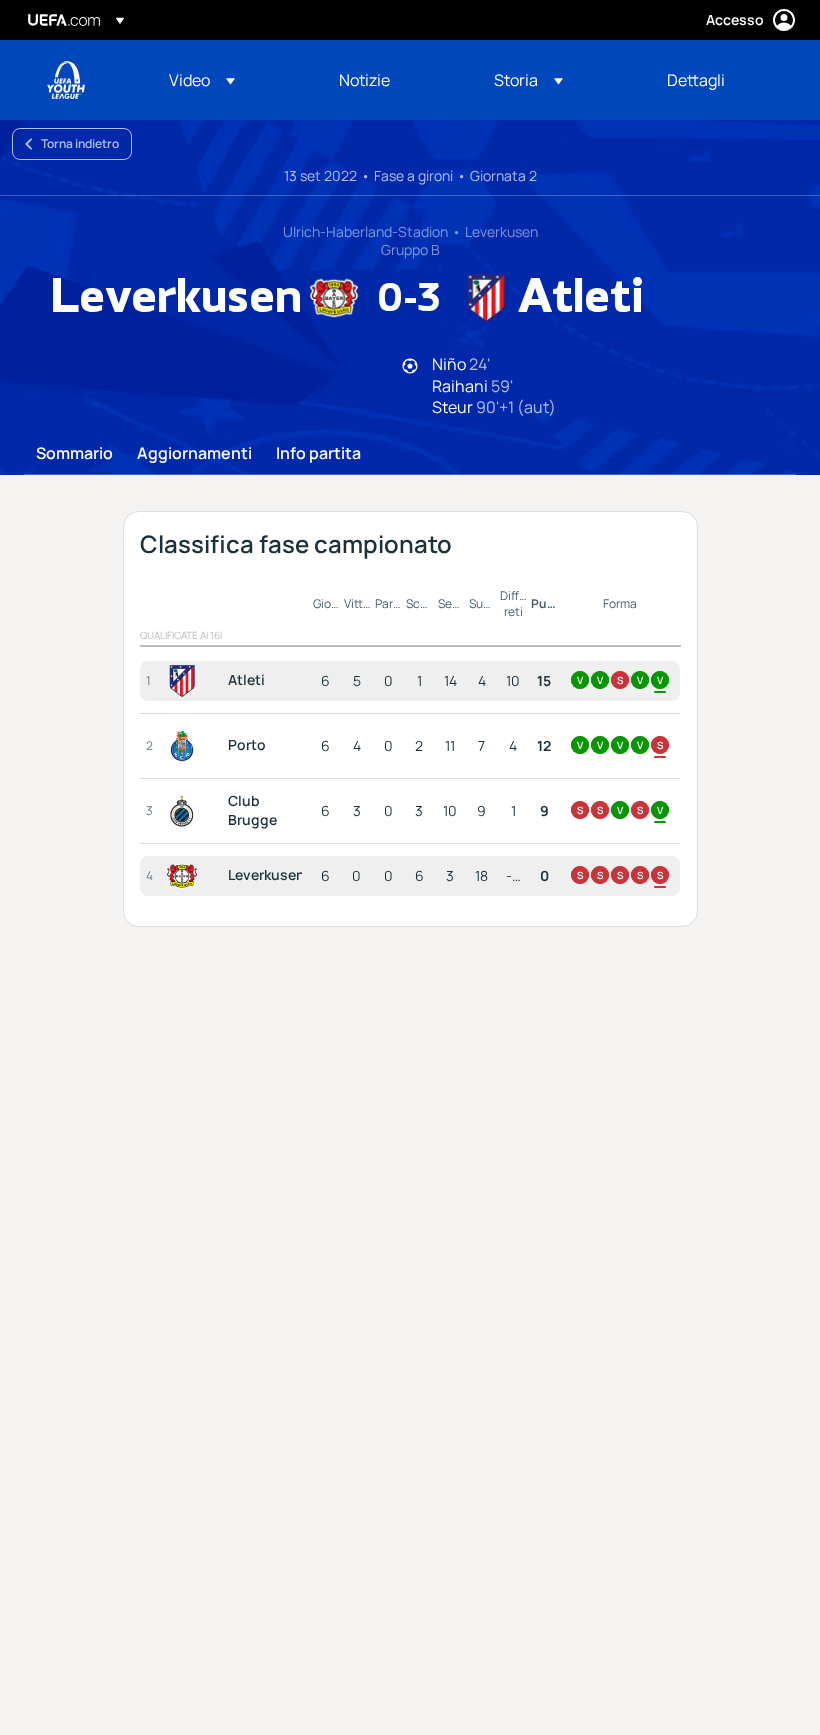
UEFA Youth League (66, 80)
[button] (202, 80)
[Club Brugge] (186, 811)
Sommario (74, 454)
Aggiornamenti (194, 454)
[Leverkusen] (186, 876)
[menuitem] (229, 80)
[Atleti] (186, 681)
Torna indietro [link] (80, 143)
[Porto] (186, 746)
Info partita (318, 454)
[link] (364, 80)
